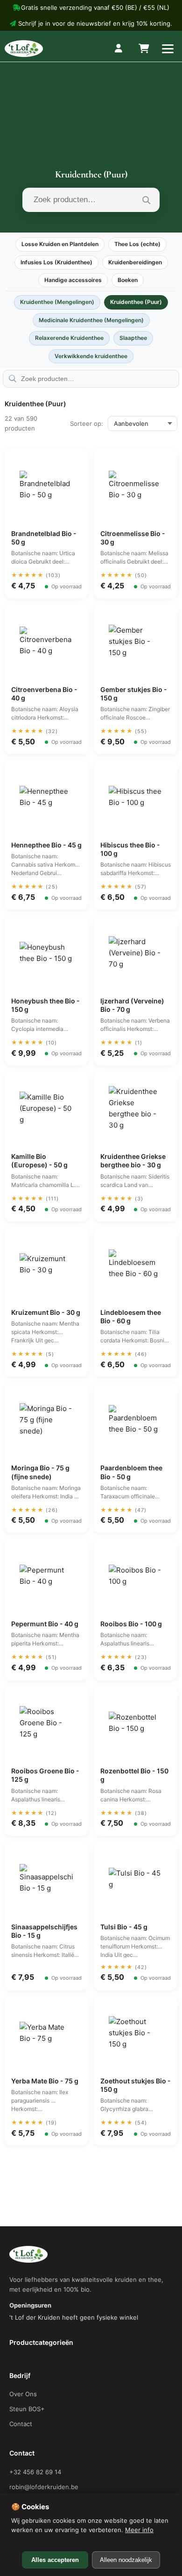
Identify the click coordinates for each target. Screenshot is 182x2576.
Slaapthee (133, 338)
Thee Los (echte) (137, 244)
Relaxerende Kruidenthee (69, 338)
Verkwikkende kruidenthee (91, 356)
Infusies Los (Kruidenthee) (56, 262)
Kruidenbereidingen (135, 262)
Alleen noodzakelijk (126, 2560)
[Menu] (168, 49)
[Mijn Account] (119, 49)
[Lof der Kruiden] (24, 49)
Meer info (139, 2530)
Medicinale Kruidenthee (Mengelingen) (91, 320)
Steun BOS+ (27, 2409)
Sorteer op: (87, 423)
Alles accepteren (55, 2560)
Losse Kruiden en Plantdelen (60, 244)
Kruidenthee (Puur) (136, 302)
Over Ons (23, 2394)
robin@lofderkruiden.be (44, 2487)
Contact (21, 2424)
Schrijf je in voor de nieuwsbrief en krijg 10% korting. (95, 23)
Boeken (128, 280)
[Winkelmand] (143, 49)
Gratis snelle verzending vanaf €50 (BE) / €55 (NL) (95, 7)
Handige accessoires (73, 280)
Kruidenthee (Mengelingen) (57, 302)
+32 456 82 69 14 (35, 2472)
